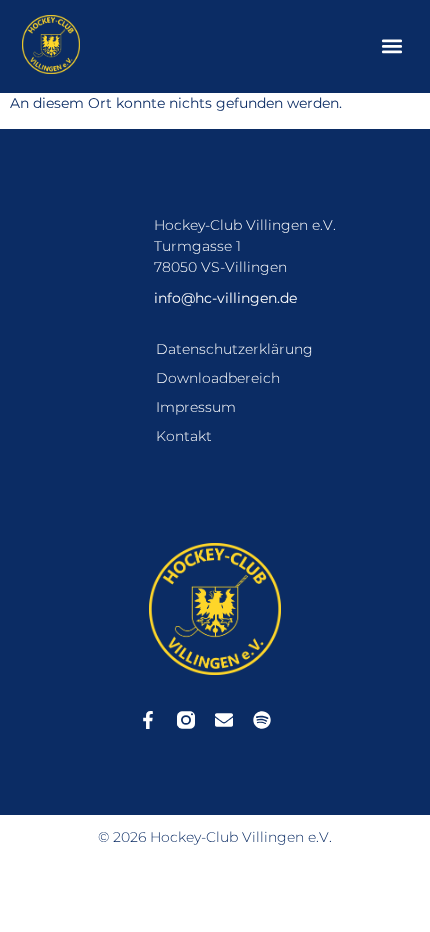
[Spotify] (262, 720)
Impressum (196, 407)
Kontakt (184, 436)
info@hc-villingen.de (225, 298)
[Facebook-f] (148, 720)
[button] (392, 46)
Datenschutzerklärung (234, 349)
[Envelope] (224, 720)
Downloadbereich (218, 378)
